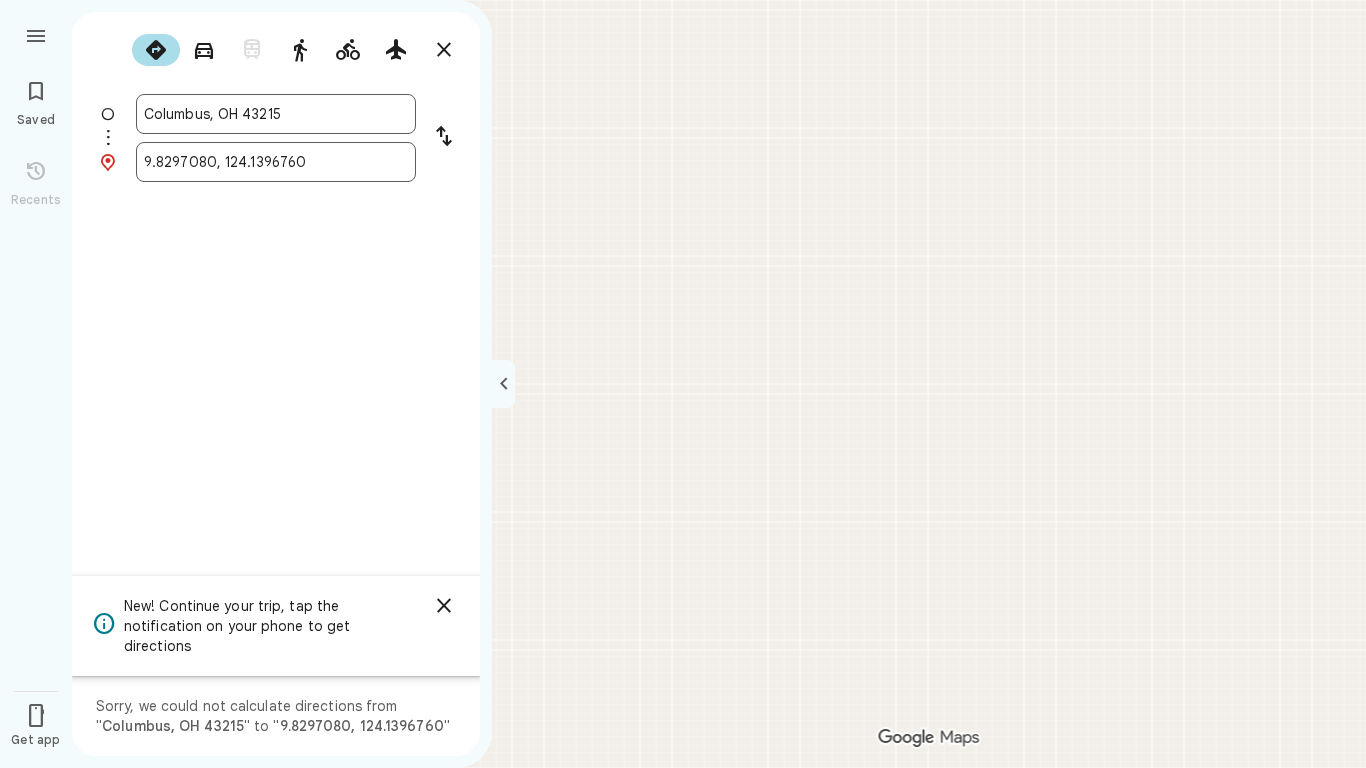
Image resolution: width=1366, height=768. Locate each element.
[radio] (156, 50)
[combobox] (276, 114)
